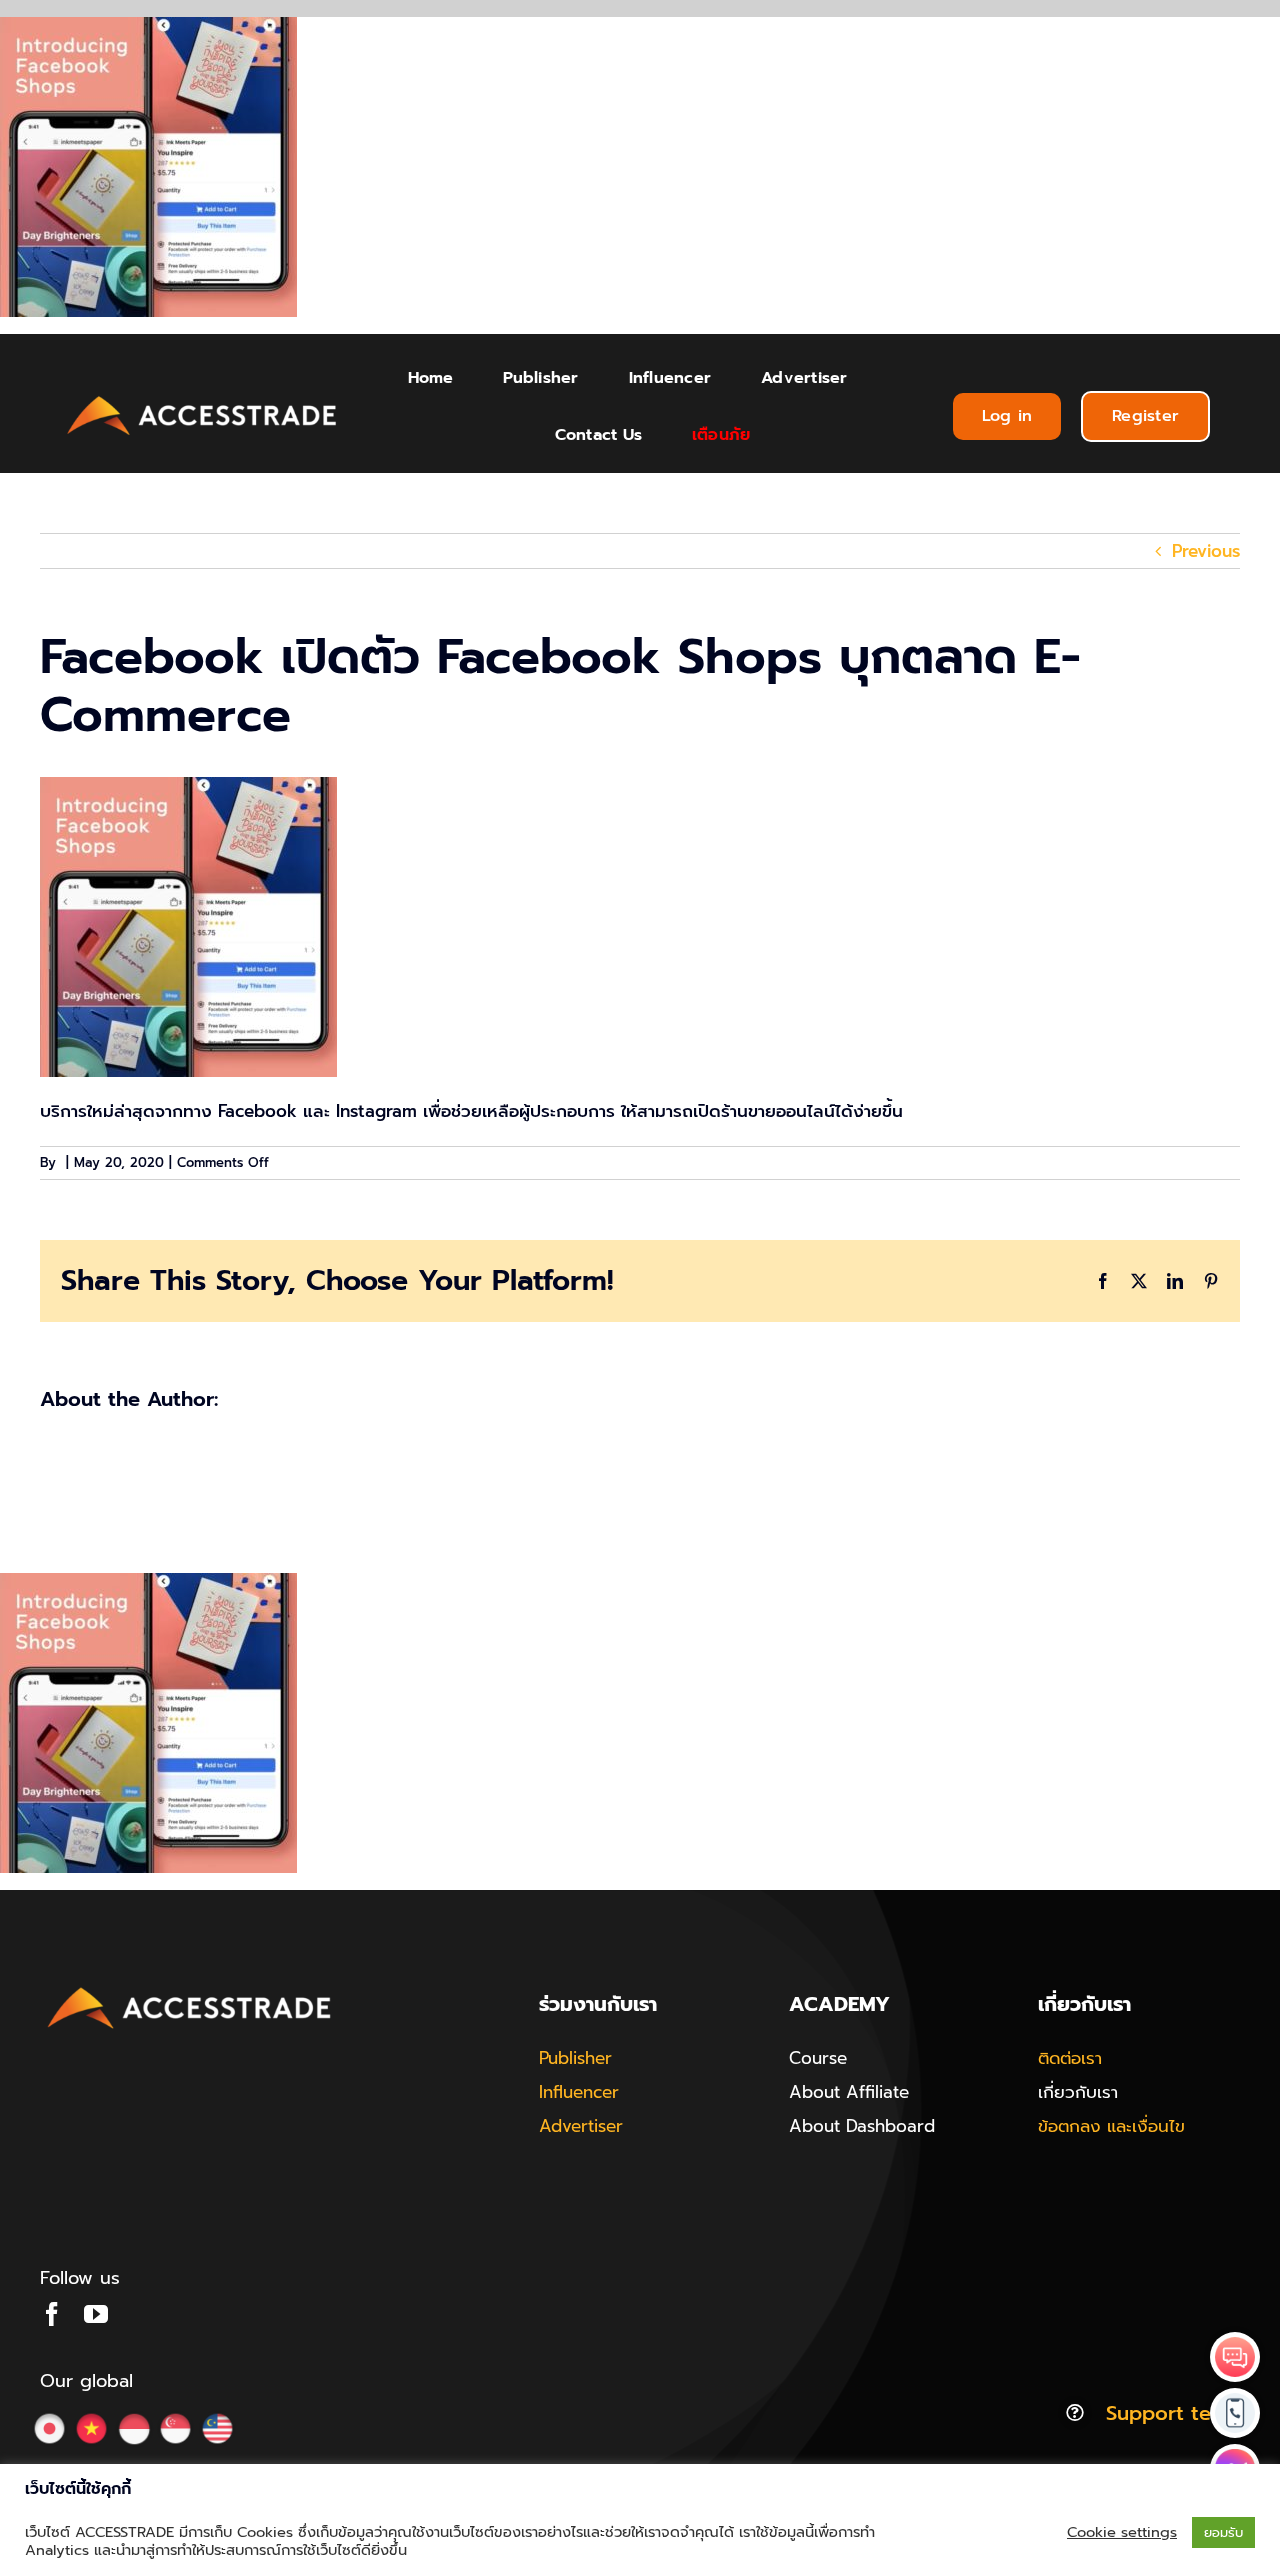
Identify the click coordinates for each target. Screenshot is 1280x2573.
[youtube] (96, 2314)
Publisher (575, 2058)
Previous (1206, 551)
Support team (1173, 2413)
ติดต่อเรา (1070, 2058)
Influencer (579, 2092)
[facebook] (52, 2314)
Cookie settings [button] (1122, 2532)
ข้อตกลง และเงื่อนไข (1111, 2126)
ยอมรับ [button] (1223, 2532)
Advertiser (581, 2126)
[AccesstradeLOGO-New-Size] (202, 397)
